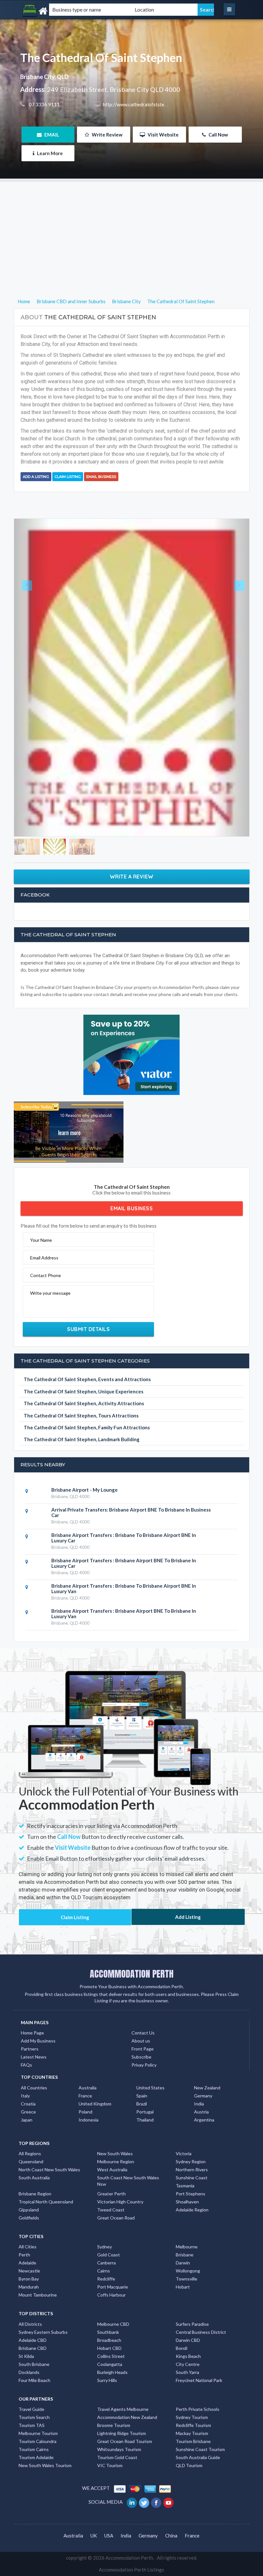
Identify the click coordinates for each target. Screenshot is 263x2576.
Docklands (29, 2381)
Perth (24, 2264)
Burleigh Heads (112, 2381)
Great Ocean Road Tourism (125, 2450)
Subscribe (141, 2066)
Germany (203, 2104)
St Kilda (26, 2365)
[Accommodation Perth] (56, 11)
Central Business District (201, 2341)
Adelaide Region (192, 2219)
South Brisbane (34, 2373)
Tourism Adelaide (36, 2466)
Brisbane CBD (33, 2357)
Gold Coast (109, 2264)
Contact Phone (46, 1284)
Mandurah (29, 2296)
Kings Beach (188, 2365)
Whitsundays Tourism (119, 2458)
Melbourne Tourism (38, 2442)
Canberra (106, 2272)
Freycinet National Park (199, 2389)
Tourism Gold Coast (117, 2466)
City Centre (188, 2373)
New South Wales (115, 2162)
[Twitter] (144, 2511)
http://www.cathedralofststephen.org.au (146, 104)
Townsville (187, 2288)
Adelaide (27, 2272)
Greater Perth (111, 2203)
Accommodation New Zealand (127, 2426)
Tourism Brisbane (193, 2450)
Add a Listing (36, 477)
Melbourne (187, 2256)
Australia (88, 2096)
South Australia (34, 2187)
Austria (201, 2120)
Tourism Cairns (34, 2458)
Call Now (218, 135)
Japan (27, 2128)
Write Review (107, 135)
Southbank (108, 2341)
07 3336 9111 (44, 104)
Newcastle (29, 2280)
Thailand (145, 2128)
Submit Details (88, 1338)
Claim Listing (68, 477)
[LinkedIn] (132, 2511)
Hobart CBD (109, 2357)
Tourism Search (34, 2426)
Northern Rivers (192, 2179)
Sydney (105, 2256)
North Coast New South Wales (49, 2179)
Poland (85, 2120)
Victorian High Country (120, 2211)
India (199, 2112)
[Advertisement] (131, 227)
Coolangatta (110, 2373)
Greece (28, 2120)
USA (109, 2544)
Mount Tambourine (38, 2304)
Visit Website (163, 135)
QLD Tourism (189, 2474)
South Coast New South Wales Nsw (128, 2190)
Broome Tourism (114, 2434)
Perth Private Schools (198, 2418)
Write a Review (132, 886)
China (171, 2544)
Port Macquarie (113, 2296)
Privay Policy (144, 2074)
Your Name (41, 1249)
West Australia (112, 2179)
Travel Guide (31, 2418)
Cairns (104, 2280)
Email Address (44, 1267)
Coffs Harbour (111, 2304)
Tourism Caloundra (38, 2450)
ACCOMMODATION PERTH (132, 1982)
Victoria (184, 2162)
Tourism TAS (32, 2434)
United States (150, 2096)
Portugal (145, 2120)
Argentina (204, 2128)
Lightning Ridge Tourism (122, 2442)
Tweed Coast (111, 2219)
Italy (25, 2104)
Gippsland (29, 2219)
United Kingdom (95, 2112)
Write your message (50, 1302)
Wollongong (188, 2280)
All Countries (34, 2096)
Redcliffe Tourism (193, 2434)
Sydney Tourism (192, 2426)
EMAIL (51, 135)
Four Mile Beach (34, 2389)
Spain (142, 2104)
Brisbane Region (35, 2203)
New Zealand (207, 2096)
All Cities (28, 2256)
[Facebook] (157, 2511)
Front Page (143, 2058)
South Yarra (187, 2381)
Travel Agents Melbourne (123, 2418)
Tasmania (185, 2195)
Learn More (49, 153)
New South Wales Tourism (45, 2474)
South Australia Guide (198, 2466)
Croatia (28, 2112)
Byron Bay (29, 2288)
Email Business (101, 477)
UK (94, 2544)
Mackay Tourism (192, 2442)
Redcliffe (106, 2288)
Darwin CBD (188, 2349)
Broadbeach (109, 2349)
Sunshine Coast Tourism (200, 2458)
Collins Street (111, 2365)
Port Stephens (191, 2203)
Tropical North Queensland (46, 2211)
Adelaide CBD (33, 2349)
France (85, 2104)
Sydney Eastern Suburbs (43, 2341)
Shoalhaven (187, 2211)
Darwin (183, 2272)
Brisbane (185, 2264)
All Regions (30, 2162)
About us (141, 2050)
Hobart (183, 2296)
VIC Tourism (110, 2474)
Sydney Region (191, 2170)
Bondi (182, 2357)
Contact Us (143, 2042)
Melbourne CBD (113, 2333)
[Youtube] (169, 2511)
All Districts (30, 2333)
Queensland (31, 2170)
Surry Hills (107, 2389)
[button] (32, 682)
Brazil (142, 2112)
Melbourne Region (116, 2170)
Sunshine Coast (192, 2187)
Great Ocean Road (116, 2227)
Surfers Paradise (192, 2333)
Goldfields (29, 2227)
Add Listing (188, 1926)
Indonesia (89, 2128)
